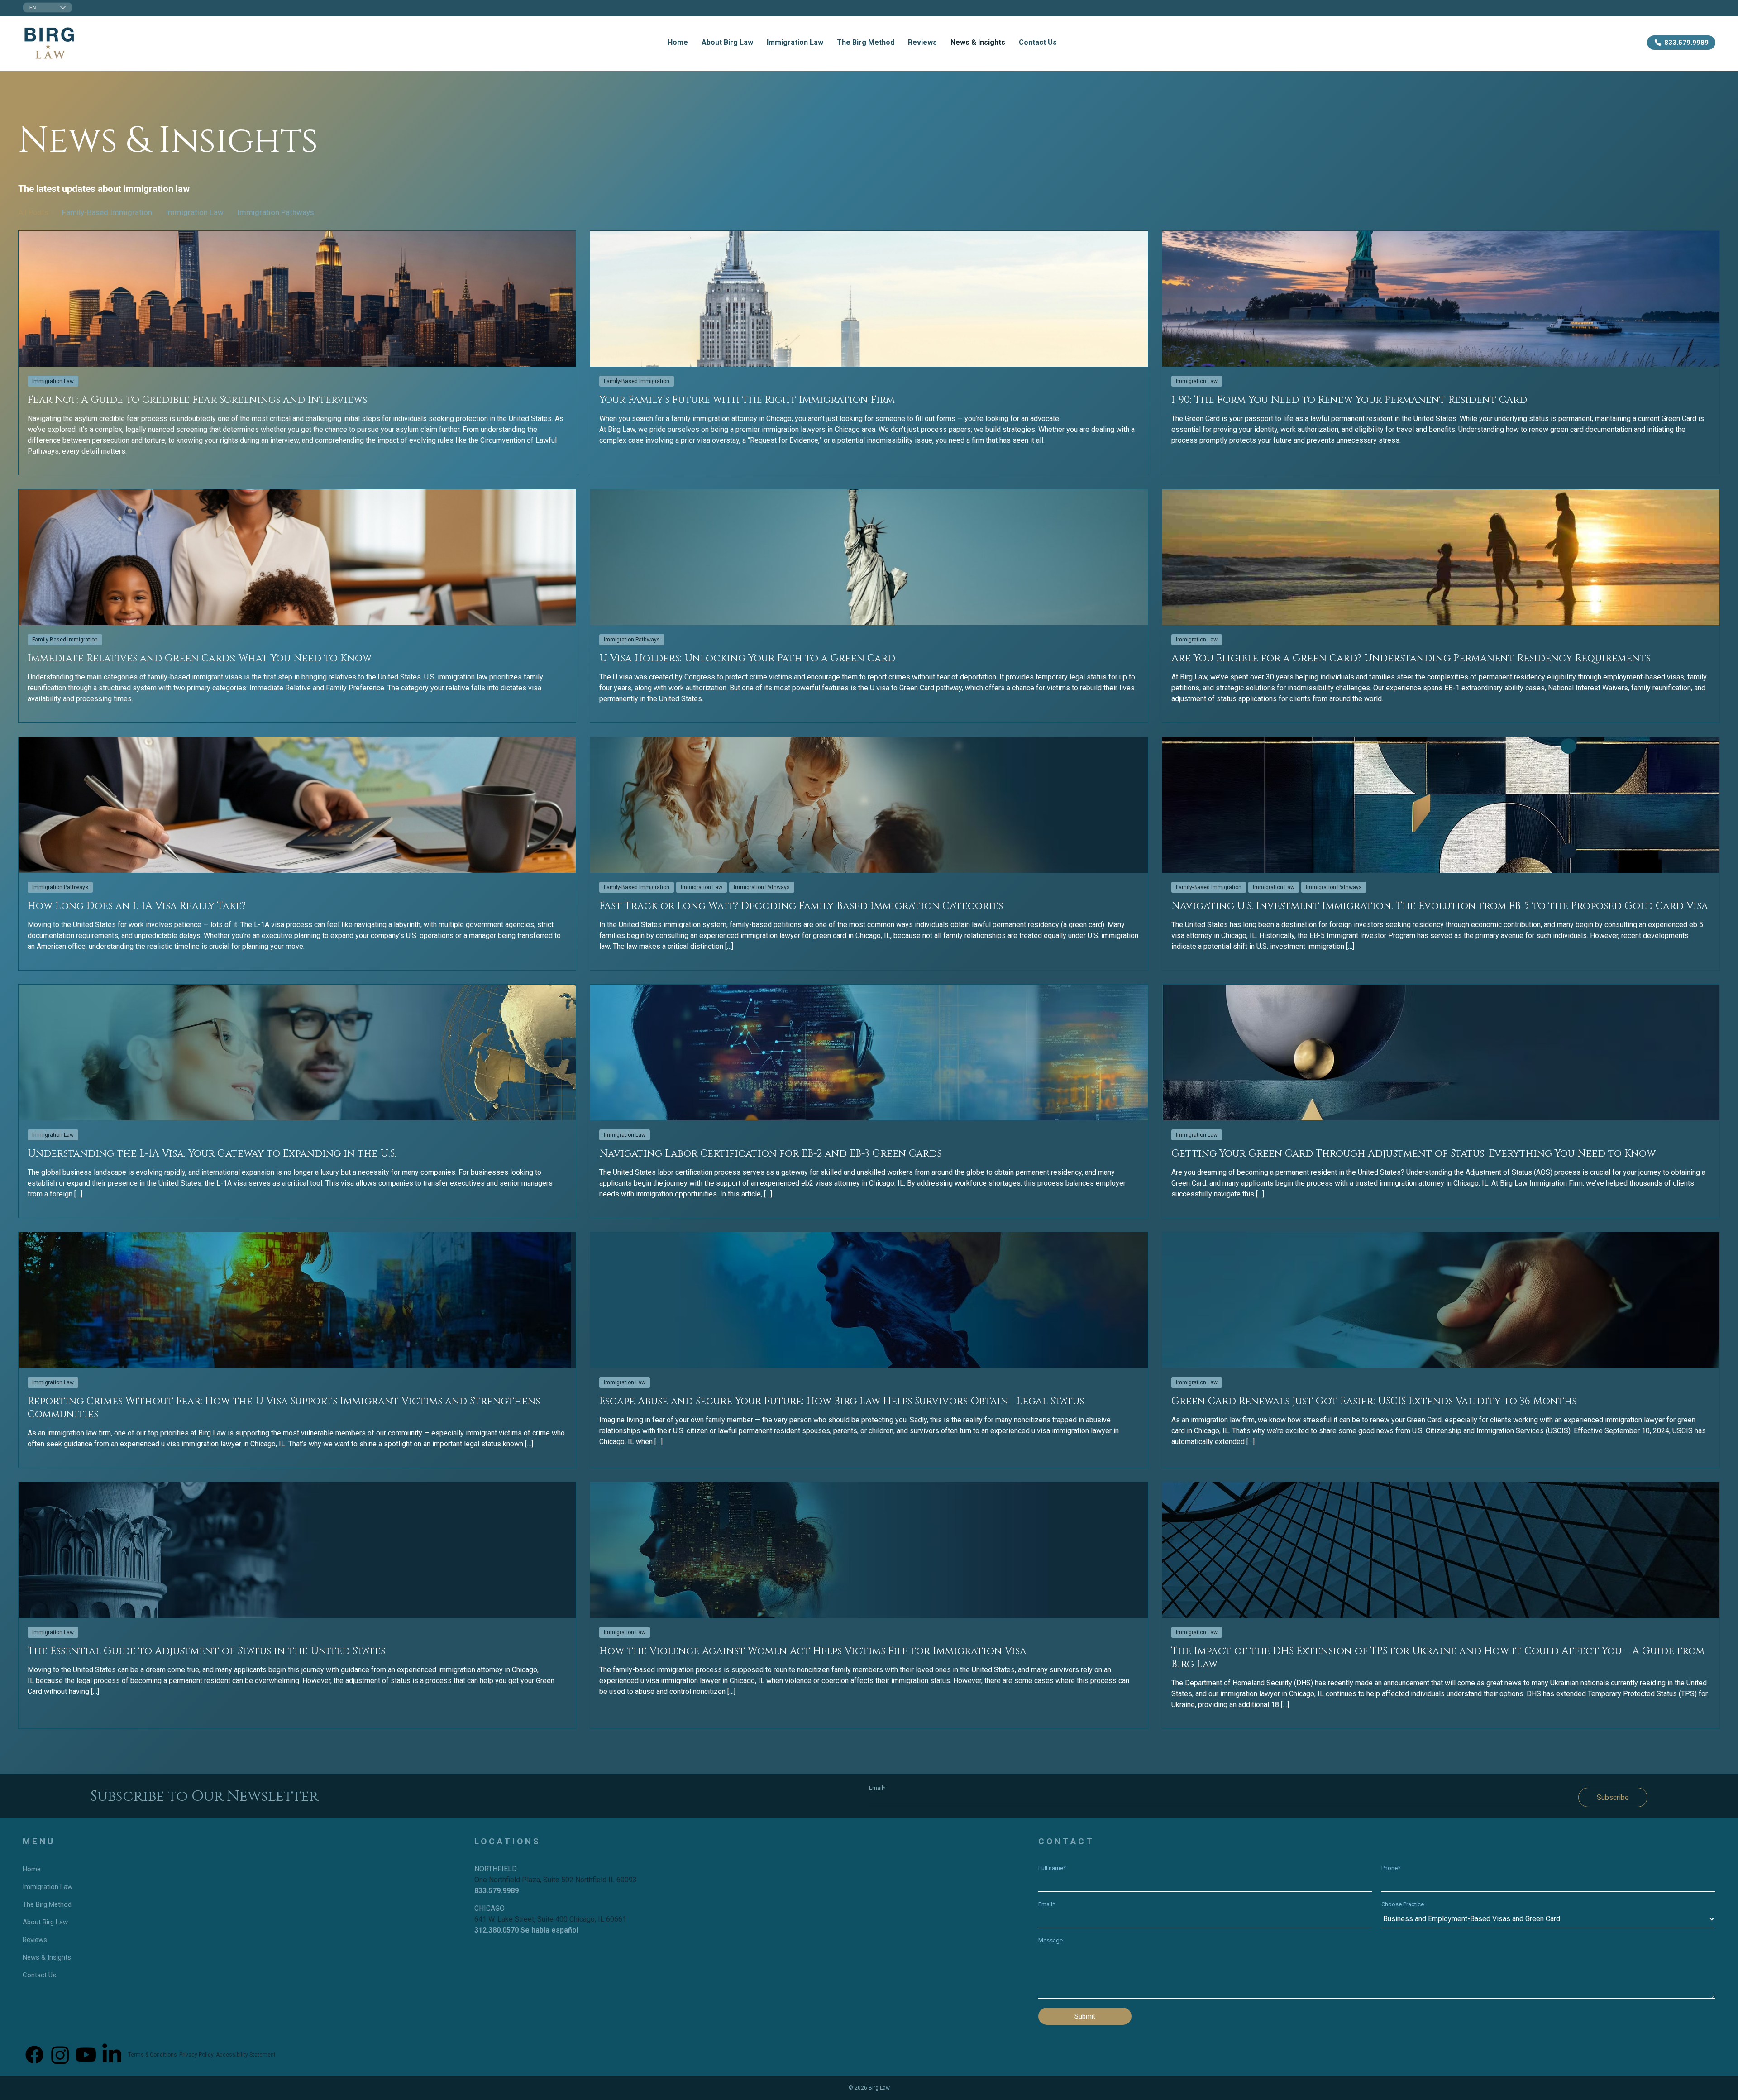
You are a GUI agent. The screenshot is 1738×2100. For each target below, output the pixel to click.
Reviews (922, 42)
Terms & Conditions (153, 2055)
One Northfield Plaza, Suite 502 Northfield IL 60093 (556, 1880)
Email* (877, 1788)
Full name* (1052, 1868)
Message (1050, 1940)
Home (678, 42)
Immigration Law (795, 42)
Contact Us (1038, 42)
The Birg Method (866, 42)
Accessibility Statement (246, 2055)
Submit (1085, 2016)
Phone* (1391, 1868)
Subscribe (1613, 1797)
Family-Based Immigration (107, 212)
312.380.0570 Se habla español (526, 1930)
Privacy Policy (196, 2055)
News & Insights (978, 42)
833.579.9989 (497, 1891)
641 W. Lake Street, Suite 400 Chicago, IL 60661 (550, 1919)
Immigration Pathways (276, 212)
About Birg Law (727, 42)
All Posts (33, 212)
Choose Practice (1403, 1904)
